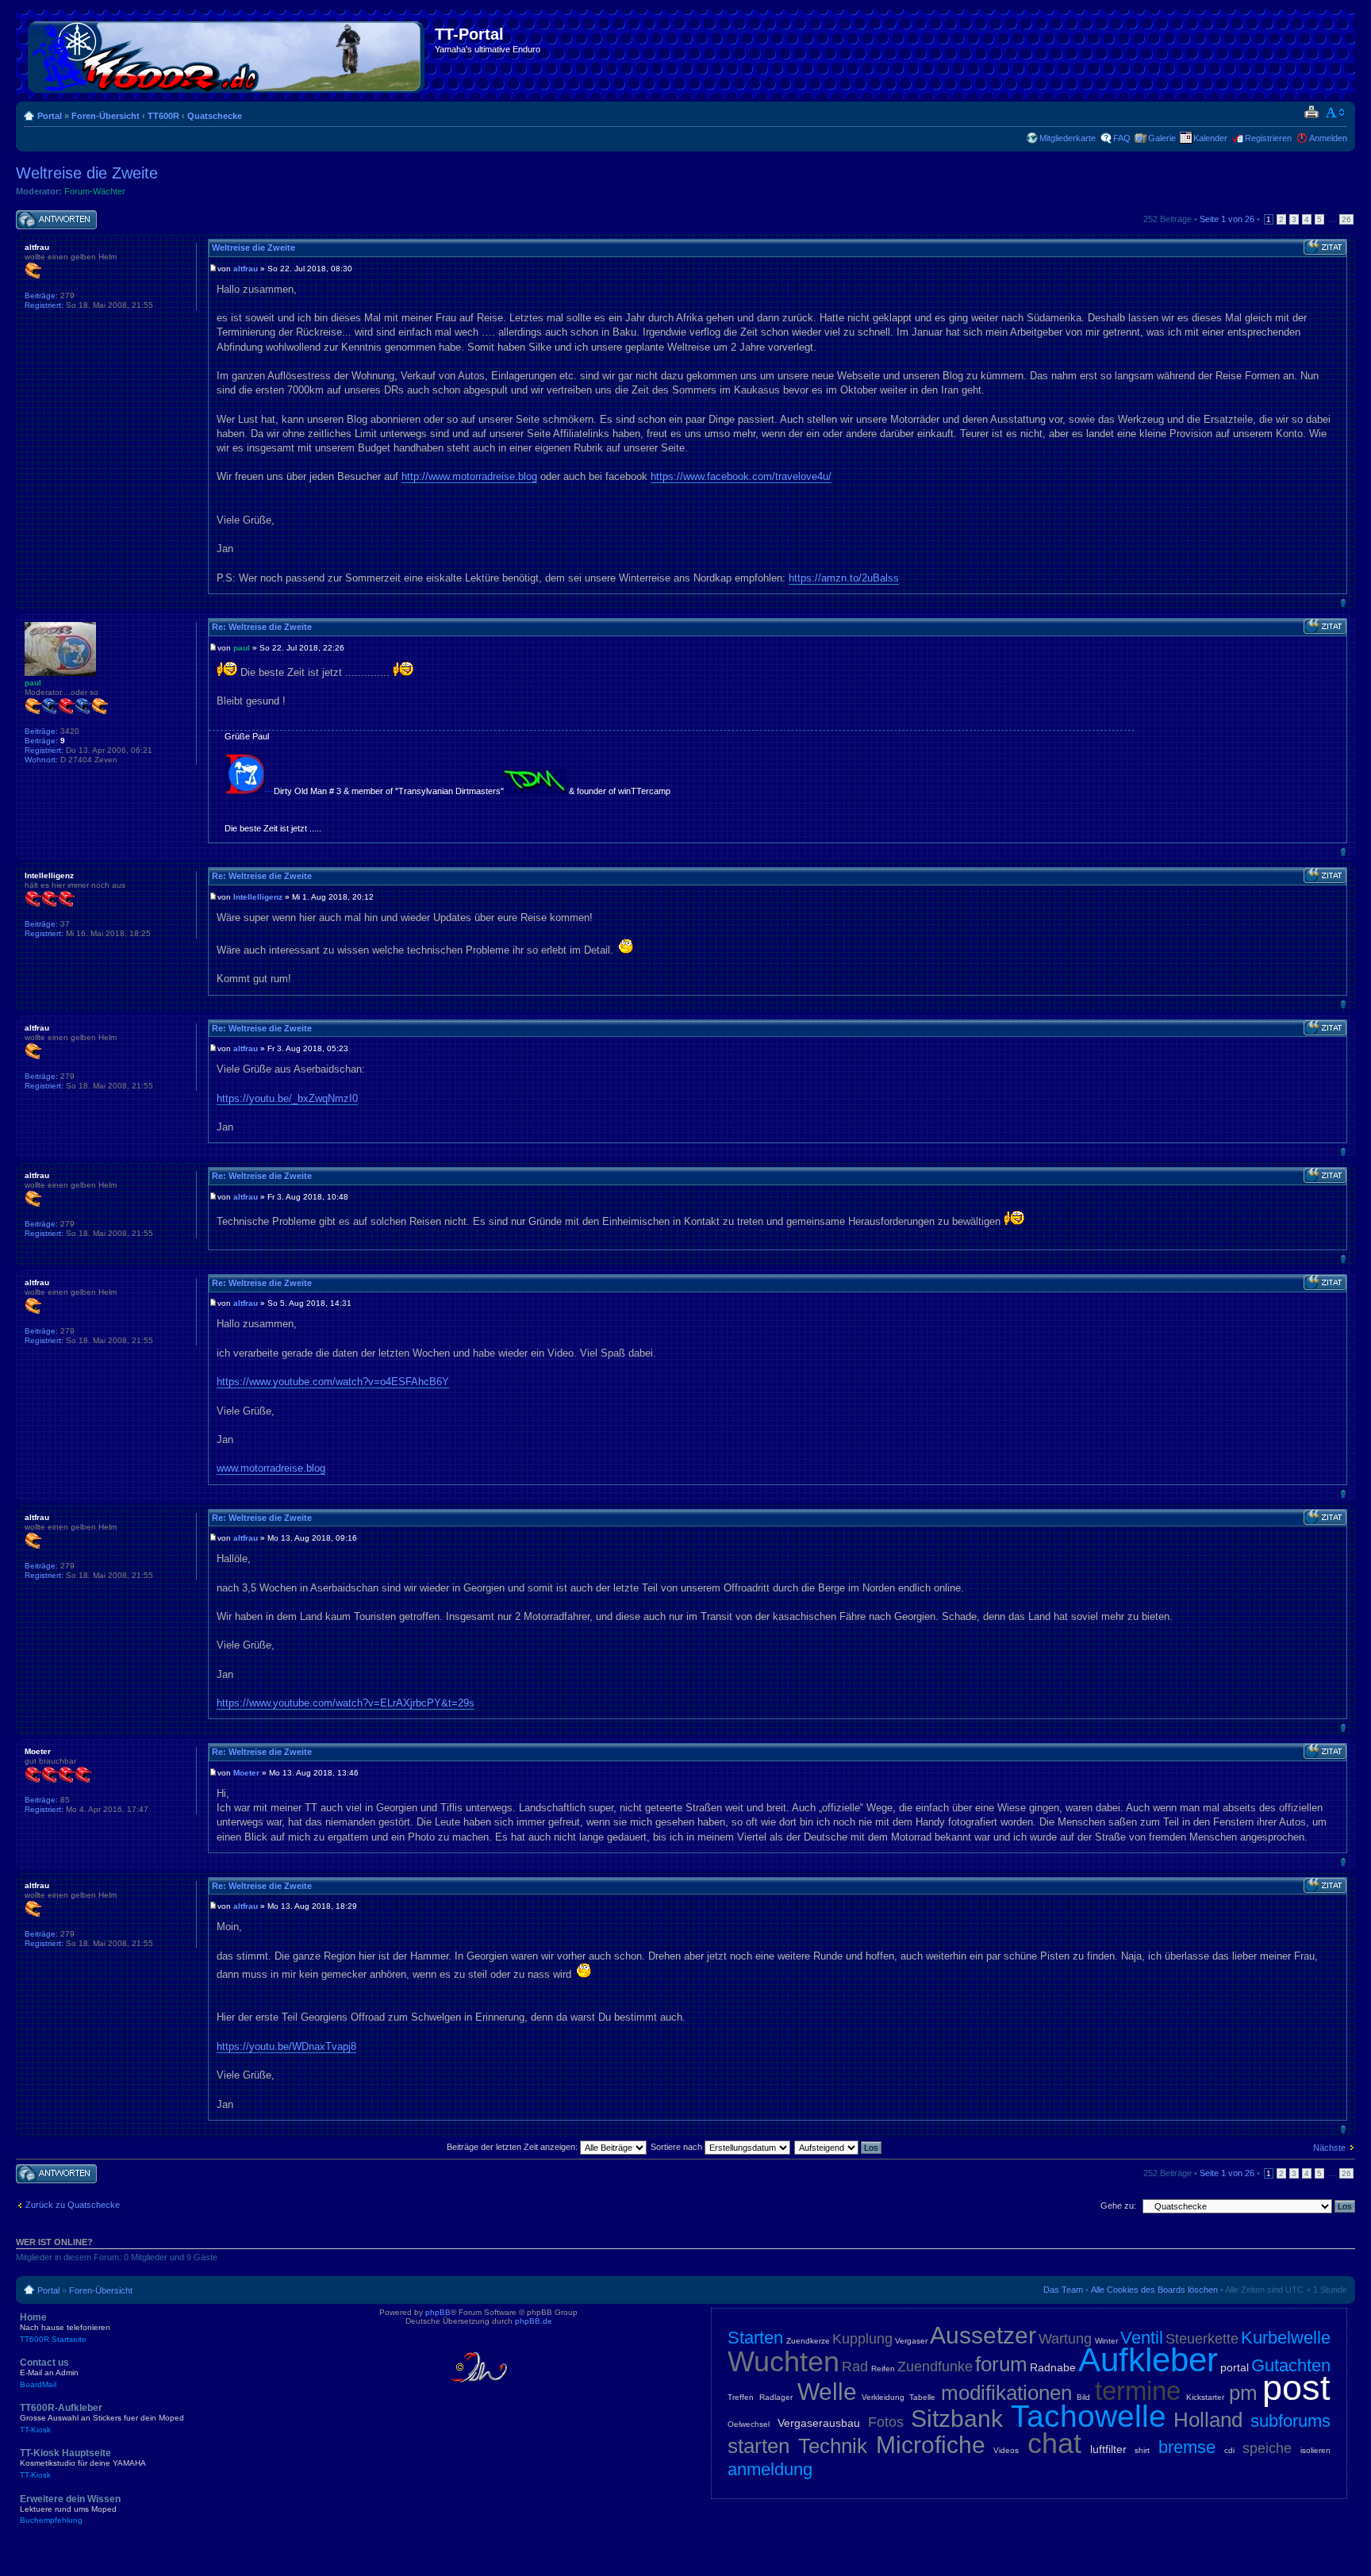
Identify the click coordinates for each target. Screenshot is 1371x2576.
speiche (1267, 2448)
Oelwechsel (749, 2424)
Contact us (49, 2373)
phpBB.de (534, 2321)
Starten (755, 2338)
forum (1001, 2364)
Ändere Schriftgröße (1336, 113)
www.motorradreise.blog (271, 1468)
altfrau (246, 269)
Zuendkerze (808, 2341)
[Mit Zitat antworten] (1325, 248)
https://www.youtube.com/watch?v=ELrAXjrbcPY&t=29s (346, 1703)
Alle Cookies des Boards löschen (1154, 2290)
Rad (855, 2367)
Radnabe (1053, 2367)
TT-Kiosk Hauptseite (83, 2463)
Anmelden (1328, 138)
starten (758, 2446)
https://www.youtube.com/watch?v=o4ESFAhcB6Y (333, 1382)
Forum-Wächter (95, 191)
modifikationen (1006, 2393)
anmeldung (770, 2469)
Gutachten (1291, 2365)
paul (242, 648)
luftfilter (1108, 2449)
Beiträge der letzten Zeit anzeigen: (513, 2147)
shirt (1142, 2450)
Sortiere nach (678, 2147)
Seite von (1227, 219)
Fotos (886, 2422)
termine (1138, 2391)
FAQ (1122, 138)
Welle (827, 2392)
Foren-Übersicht (106, 116)
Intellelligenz (258, 897)
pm (1243, 2393)
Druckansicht (1311, 113)
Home (65, 2328)
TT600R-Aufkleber (102, 2418)
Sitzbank (957, 2419)
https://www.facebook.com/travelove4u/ (741, 476)
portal (1235, 2367)
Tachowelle (1089, 2416)
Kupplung (862, 2339)
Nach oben (1343, 603)
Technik (833, 2446)
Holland (1208, 2420)
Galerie (1162, 138)
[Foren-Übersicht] (227, 54)
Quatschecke (215, 116)
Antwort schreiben (51, 215)
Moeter (246, 1773)
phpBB (438, 2312)
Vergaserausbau (819, 2423)
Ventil (1142, 2338)
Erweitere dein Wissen (70, 2509)
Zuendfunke (935, 2367)
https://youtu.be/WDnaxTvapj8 (286, 2046)
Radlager (776, 2397)
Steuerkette (1202, 2339)
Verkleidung (883, 2397)
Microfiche (931, 2445)
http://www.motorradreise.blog (469, 476)
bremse (1187, 2447)
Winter (1106, 2341)
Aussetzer (983, 2335)
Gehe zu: (1118, 2206)
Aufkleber (1148, 2360)
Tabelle (922, 2397)
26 (1346, 219)
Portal (50, 116)
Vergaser (911, 2341)
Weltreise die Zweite (87, 173)
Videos (1006, 2450)
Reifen (883, 2369)
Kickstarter (1205, 2397)
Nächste (1329, 2148)
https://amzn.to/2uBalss (844, 578)
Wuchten (783, 2361)
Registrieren (1268, 138)
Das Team (1063, 2290)
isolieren (1315, 2450)
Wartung (1065, 2339)
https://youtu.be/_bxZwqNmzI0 (287, 1098)
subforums (1290, 2421)
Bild (1083, 2397)
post (1296, 2388)
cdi (1229, 2450)
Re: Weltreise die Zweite (262, 627)
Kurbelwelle (1286, 2338)
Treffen (741, 2397)
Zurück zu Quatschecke (73, 2205)
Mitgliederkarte (1068, 138)
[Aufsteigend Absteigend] (839, 2147)
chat (1054, 2443)
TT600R (163, 116)
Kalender (1210, 138)
